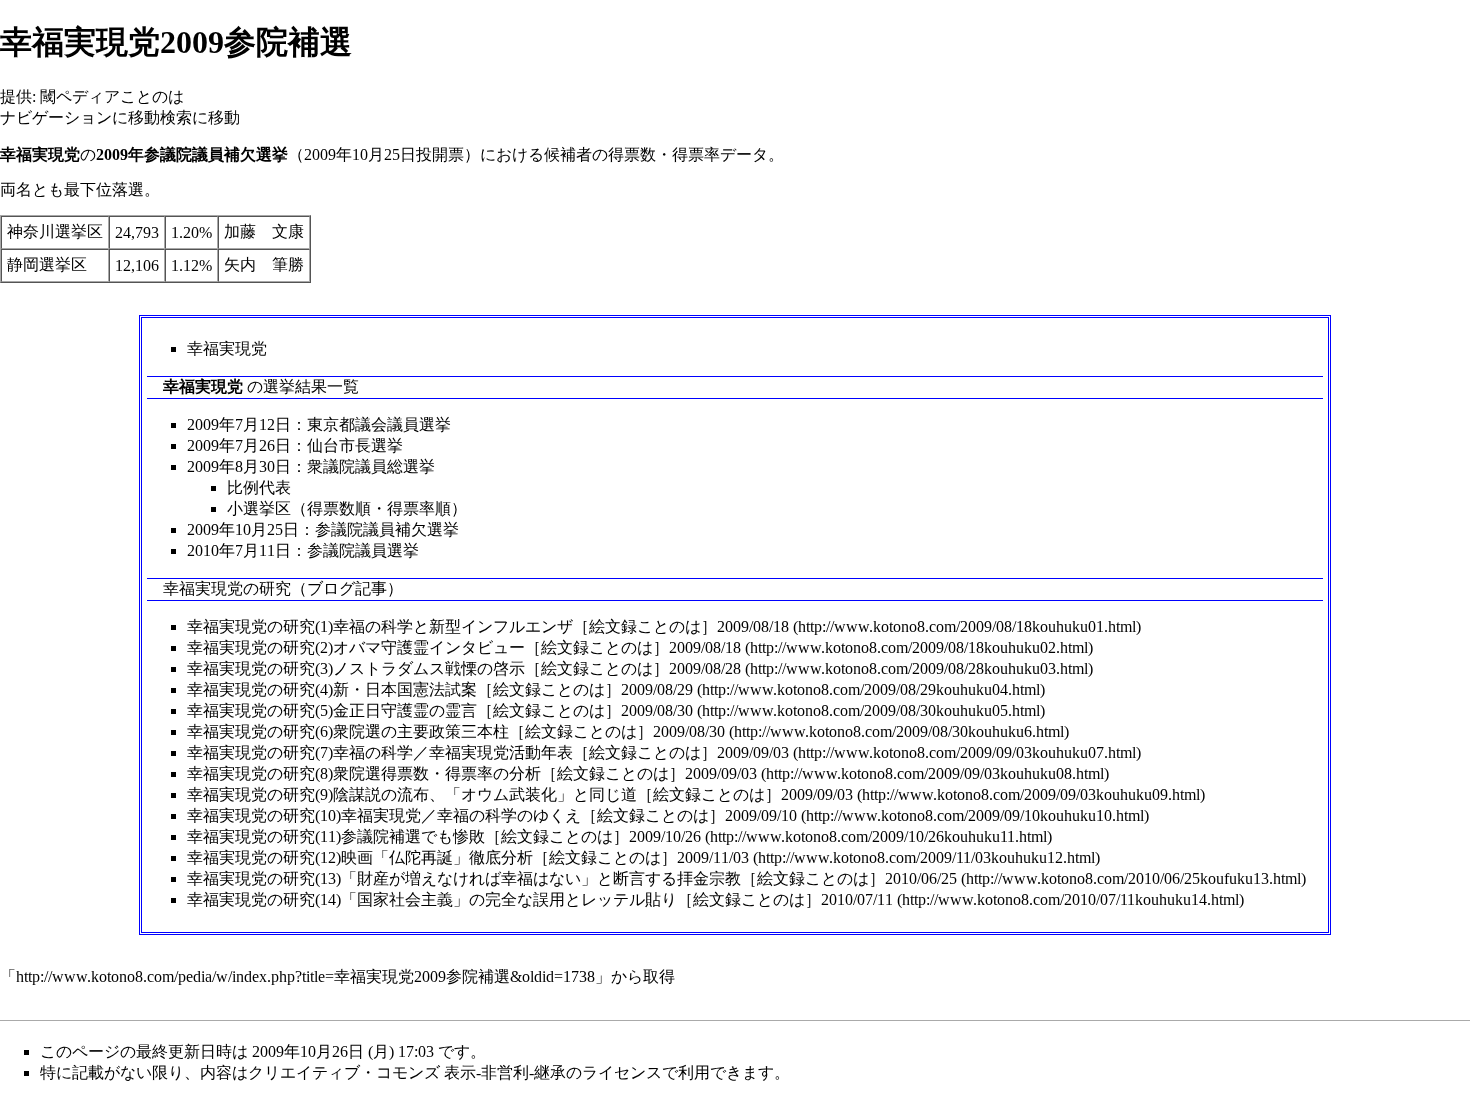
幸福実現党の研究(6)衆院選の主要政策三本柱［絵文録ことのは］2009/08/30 (456, 731)
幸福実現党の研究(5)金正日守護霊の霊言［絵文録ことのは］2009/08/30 (440, 710)
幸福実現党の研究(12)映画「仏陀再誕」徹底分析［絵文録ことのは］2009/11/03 (468, 857)
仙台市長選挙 (355, 445)
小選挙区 (259, 508)
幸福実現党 (227, 348)
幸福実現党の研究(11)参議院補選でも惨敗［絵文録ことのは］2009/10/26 (444, 836)
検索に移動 (200, 117)
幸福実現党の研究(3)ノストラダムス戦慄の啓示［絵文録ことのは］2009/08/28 (464, 668)
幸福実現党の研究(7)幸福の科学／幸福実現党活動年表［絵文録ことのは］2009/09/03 (488, 752)
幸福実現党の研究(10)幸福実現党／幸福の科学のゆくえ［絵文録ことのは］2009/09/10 (492, 815)
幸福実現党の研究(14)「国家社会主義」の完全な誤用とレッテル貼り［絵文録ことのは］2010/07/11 (540, 899)
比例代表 (259, 487)
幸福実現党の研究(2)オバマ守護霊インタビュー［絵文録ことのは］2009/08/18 (464, 647)
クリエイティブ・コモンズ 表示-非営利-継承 (407, 1072)
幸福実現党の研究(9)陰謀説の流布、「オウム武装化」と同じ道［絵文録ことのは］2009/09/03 (520, 794)
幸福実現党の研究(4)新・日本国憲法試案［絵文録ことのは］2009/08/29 (440, 689)
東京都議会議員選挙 (379, 424)
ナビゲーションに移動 (80, 117)
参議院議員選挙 (363, 550)
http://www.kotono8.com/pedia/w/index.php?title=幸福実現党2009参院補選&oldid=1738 (305, 976)
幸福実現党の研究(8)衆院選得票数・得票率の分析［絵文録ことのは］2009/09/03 (472, 773)
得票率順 (419, 508)
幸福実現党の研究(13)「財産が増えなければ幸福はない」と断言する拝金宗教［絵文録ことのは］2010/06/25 (572, 878)
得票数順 (339, 508)
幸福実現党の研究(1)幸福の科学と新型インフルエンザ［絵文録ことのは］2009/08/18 (488, 626)
